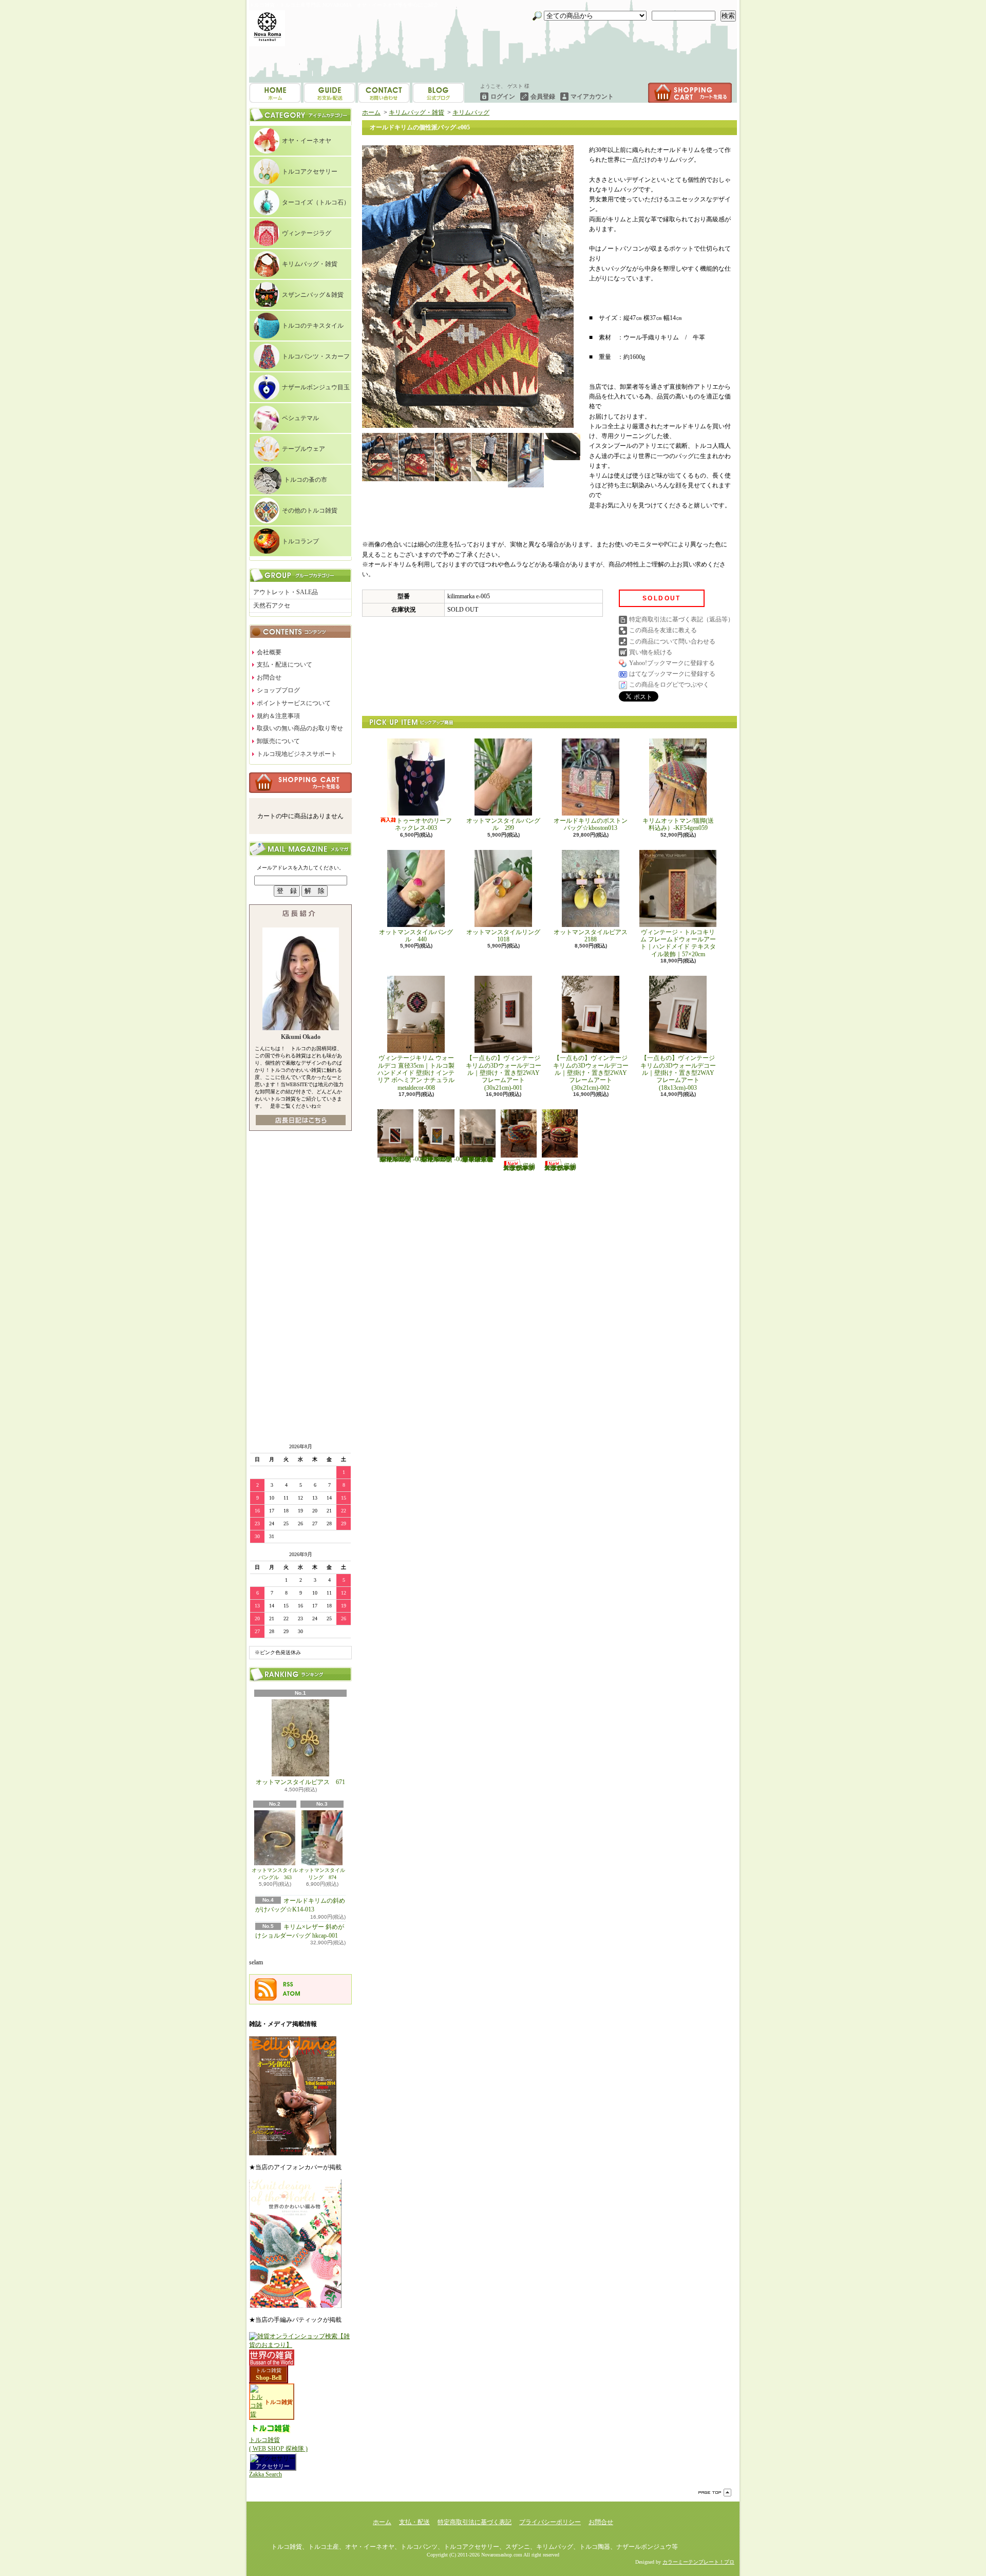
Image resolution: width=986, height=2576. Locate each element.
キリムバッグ (471, 112)
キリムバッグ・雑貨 (310, 264)
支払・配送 (414, 2522)
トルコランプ (300, 541)
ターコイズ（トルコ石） (316, 202)
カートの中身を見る (300, 783)
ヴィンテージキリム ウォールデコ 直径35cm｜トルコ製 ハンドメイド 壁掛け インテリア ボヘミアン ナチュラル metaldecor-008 (419, 1073)
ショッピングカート (690, 93)
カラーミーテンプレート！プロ (698, 2562)
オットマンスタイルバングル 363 (275, 1874)
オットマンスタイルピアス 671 (300, 1782)
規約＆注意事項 (278, 716)
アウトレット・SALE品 (286, 592)
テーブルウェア (304, 449)
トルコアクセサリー (310, 172)
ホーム (275, 93)
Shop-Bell (269, 2378)
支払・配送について (329, 93)
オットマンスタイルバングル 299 (503, 824)
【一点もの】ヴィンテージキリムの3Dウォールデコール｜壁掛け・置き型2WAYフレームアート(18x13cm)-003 (678, 1073)
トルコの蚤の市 (306, 480)
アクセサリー (273, 2466)
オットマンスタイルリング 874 (322, 1874)
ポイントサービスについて (294, 703)
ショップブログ (384, 93)
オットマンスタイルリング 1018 (506, 936)
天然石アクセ (272, 605)
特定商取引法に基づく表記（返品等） (681, 619)
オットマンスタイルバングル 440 (416, 936)
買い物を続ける (651, 652)
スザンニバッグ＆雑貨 (313, 295)
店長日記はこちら (301, 1120)
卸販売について (278, 741)
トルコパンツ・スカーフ (316, 356)
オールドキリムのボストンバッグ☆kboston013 (591, 824)
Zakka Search (266, 2474)
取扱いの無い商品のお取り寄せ (300, 728)
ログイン (503, 97)
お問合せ (438, 93)
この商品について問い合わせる (672, 641)
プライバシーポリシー (550, 2522)
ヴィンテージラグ (307, 233)
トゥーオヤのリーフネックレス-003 (423, 824)
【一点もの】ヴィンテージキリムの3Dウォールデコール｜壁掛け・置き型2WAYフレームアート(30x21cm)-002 (591, 1073)
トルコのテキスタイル (313, 326)
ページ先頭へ (715, 2493)
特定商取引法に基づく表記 (475, 2522)
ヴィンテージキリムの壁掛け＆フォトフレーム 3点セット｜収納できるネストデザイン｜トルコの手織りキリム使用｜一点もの (478, 1159)
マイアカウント (592, 97)
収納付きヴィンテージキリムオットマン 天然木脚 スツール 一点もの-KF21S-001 (519, 1167)
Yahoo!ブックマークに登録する (672, 663)
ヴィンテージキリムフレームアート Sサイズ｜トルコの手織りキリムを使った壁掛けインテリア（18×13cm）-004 (401, 1159)
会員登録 (543, 97)
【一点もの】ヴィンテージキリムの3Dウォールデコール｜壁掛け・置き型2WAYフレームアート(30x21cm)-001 (504, 1073)
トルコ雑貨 (269, 2370)
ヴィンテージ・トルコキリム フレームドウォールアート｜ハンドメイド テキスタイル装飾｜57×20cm (678, 943)
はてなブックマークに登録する (672, 674)
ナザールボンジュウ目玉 (316, 387)
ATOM (292, 1994)
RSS (288, 1984)
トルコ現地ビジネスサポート (297, 754)
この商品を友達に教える (663, 630)
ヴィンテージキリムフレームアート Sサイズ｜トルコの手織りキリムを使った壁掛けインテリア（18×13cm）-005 (442, 1159)
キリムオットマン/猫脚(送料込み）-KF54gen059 (678, 824)
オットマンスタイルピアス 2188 (591, 936)
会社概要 (269, 652)
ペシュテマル (300, 418)
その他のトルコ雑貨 (310, 510)
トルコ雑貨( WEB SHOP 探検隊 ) (278, 2444)
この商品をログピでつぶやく (669, 685)
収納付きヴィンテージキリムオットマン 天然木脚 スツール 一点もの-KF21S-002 (560, 1167)
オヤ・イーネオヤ (307, 141)
